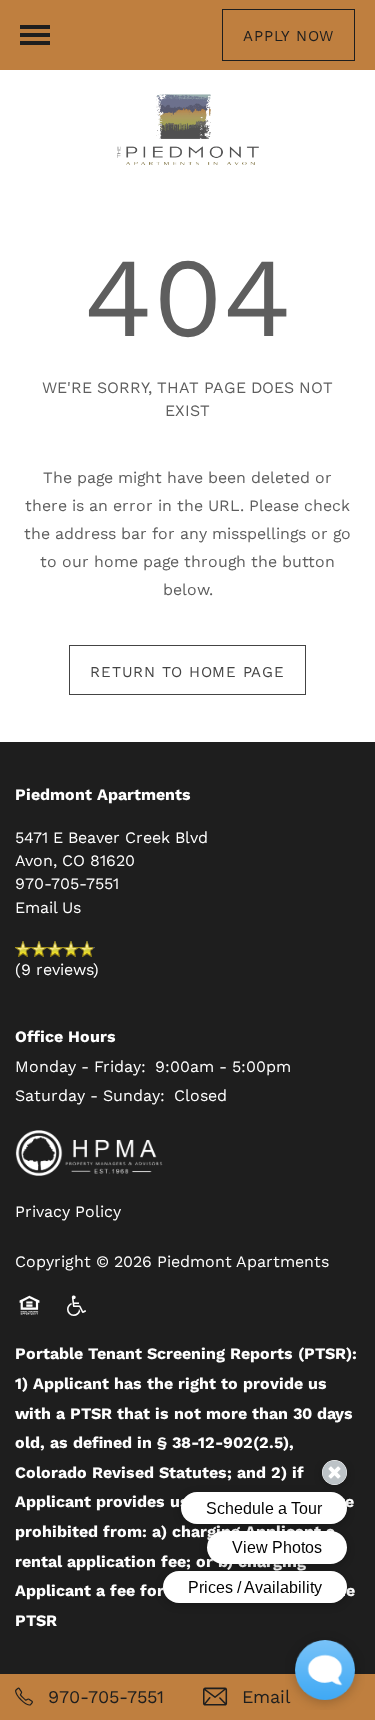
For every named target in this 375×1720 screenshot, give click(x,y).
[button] (288, 35)
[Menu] (35, 35)
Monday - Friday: (80, 1065)
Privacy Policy (68, 1210)
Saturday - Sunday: (90, 1094)
